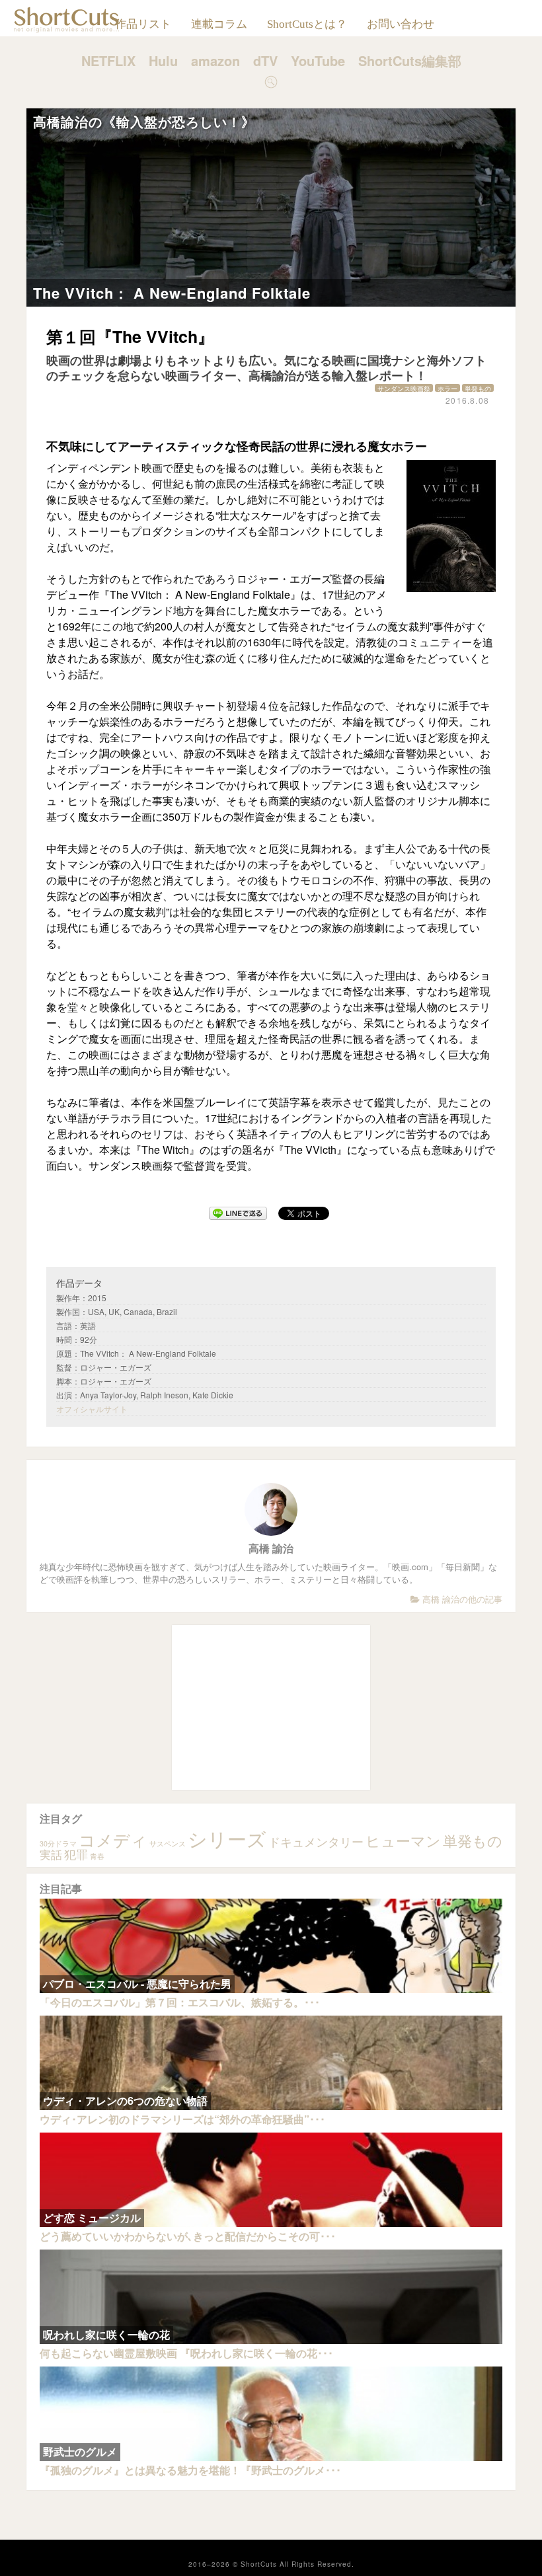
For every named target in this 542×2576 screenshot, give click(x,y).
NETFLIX (108, 60)
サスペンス (168, 1843)
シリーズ (227, 1838)
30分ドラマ (58, 1843)
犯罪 (76, 1854)
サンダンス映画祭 (404, 388)
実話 (51, 1854)
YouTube (318, 60)
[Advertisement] (271, 1708)
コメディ (113, 1839)
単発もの (478, 388)
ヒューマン (403, 1840)
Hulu (163, 60)
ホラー (447, 388)
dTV (265, 60)
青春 (97, 1856)
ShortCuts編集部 (410, 60)
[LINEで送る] (238, 1213)
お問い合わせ (401, 24)
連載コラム (219, 24)
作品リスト (143, 24)
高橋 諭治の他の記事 (461, 1599)
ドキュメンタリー (316, 1841)
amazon (215, 60)
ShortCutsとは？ (307, 24)
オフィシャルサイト (92, 1409)
